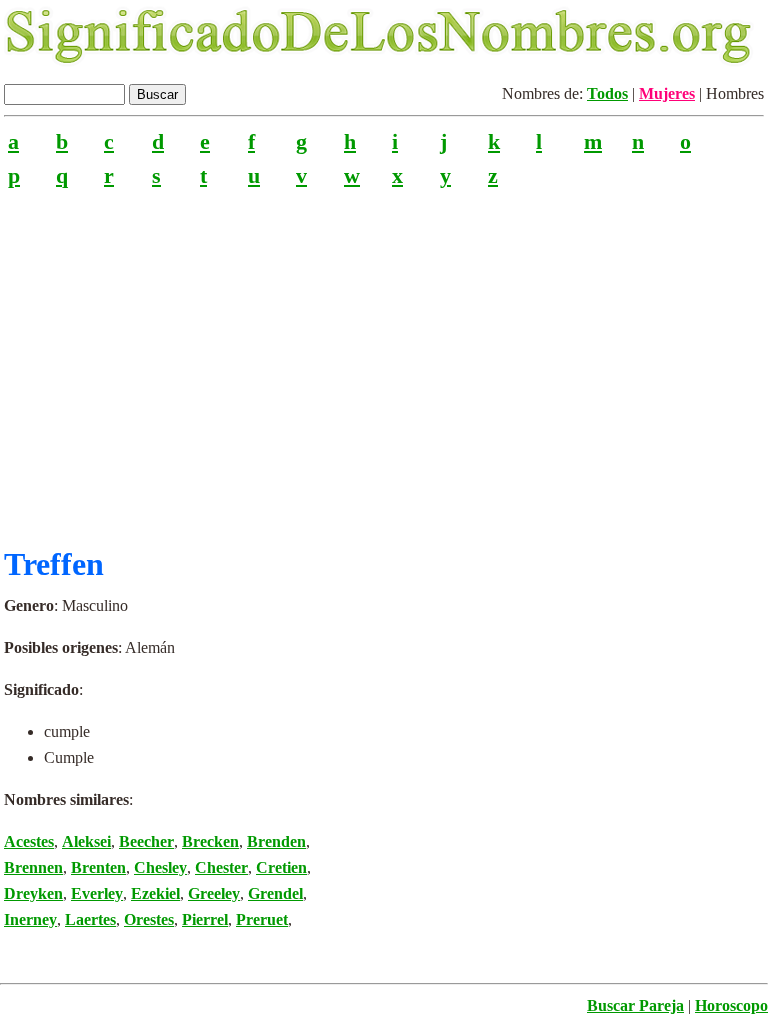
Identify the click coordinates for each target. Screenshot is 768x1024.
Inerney (30, 919)
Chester (221, 867)
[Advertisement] (384, 359)
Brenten (98, 867)
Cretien (281, 867)
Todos (607, 93)
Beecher (146, 841)
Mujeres (667, 93)
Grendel (275, 893)
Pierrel (205, 919)
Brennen (33, 867)
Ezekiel (155, 893)
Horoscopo (731, 1005)
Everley (97, 893)
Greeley (214, 893)
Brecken (210, 841)
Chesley (160, 867)
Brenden (276, 841)
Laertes (90, 919)
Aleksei (86, 841)
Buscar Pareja (635, 1005)
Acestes (29, 841)
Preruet (262, 919)
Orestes (149, 919)
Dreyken (33, 893)
